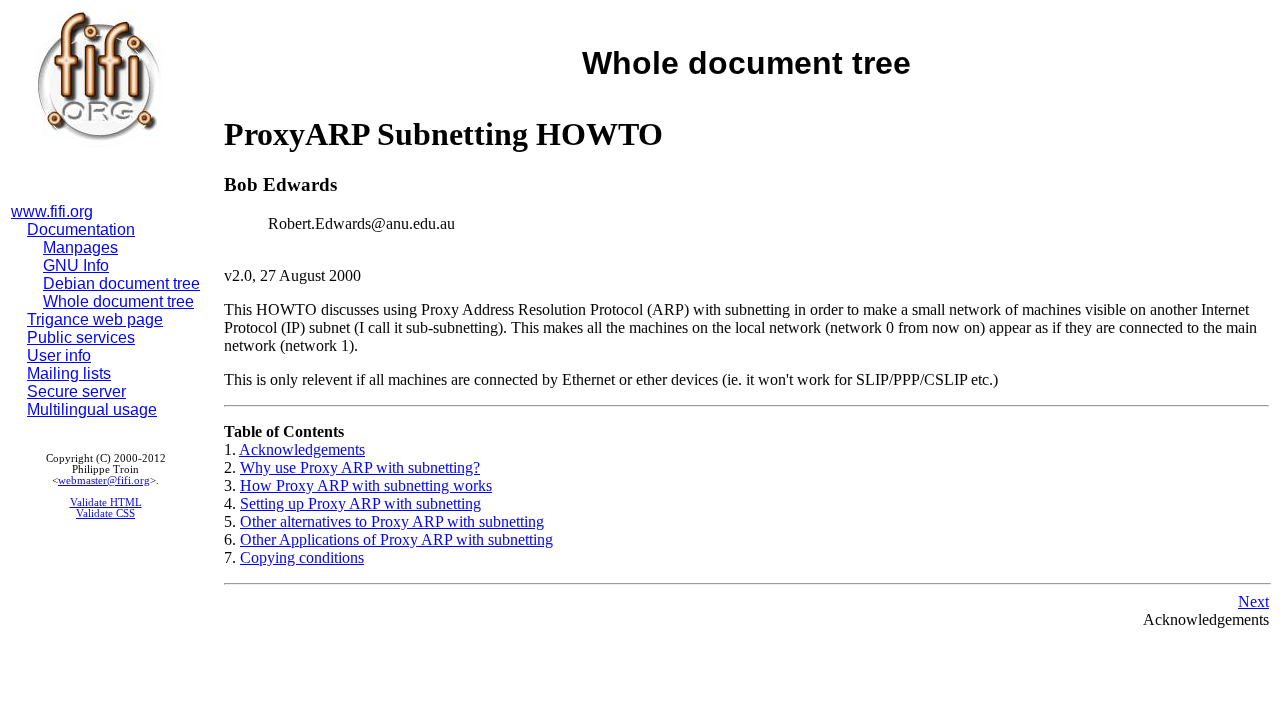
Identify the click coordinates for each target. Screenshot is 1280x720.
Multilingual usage (92, 409)
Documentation (81, 229)
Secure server (76, 391)
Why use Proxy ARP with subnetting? (360, 467)
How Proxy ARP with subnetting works (366, 485)
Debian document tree (121, 283)
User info (59, 355)
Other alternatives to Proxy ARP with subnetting (392, 521)
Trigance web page (95, 319)
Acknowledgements (302, 449)
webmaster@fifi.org (104, 480)
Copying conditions (302, 557)
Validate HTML (106, 502)
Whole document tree (118, 301)
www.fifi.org (52, 211)
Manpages (80, 247)
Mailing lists (69, 373)
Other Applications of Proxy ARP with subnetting (396, 539)
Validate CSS (105, 513)
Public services (81, 337)
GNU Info (76, 265)
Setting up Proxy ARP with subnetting (360, 503)
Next (1253, 601)
